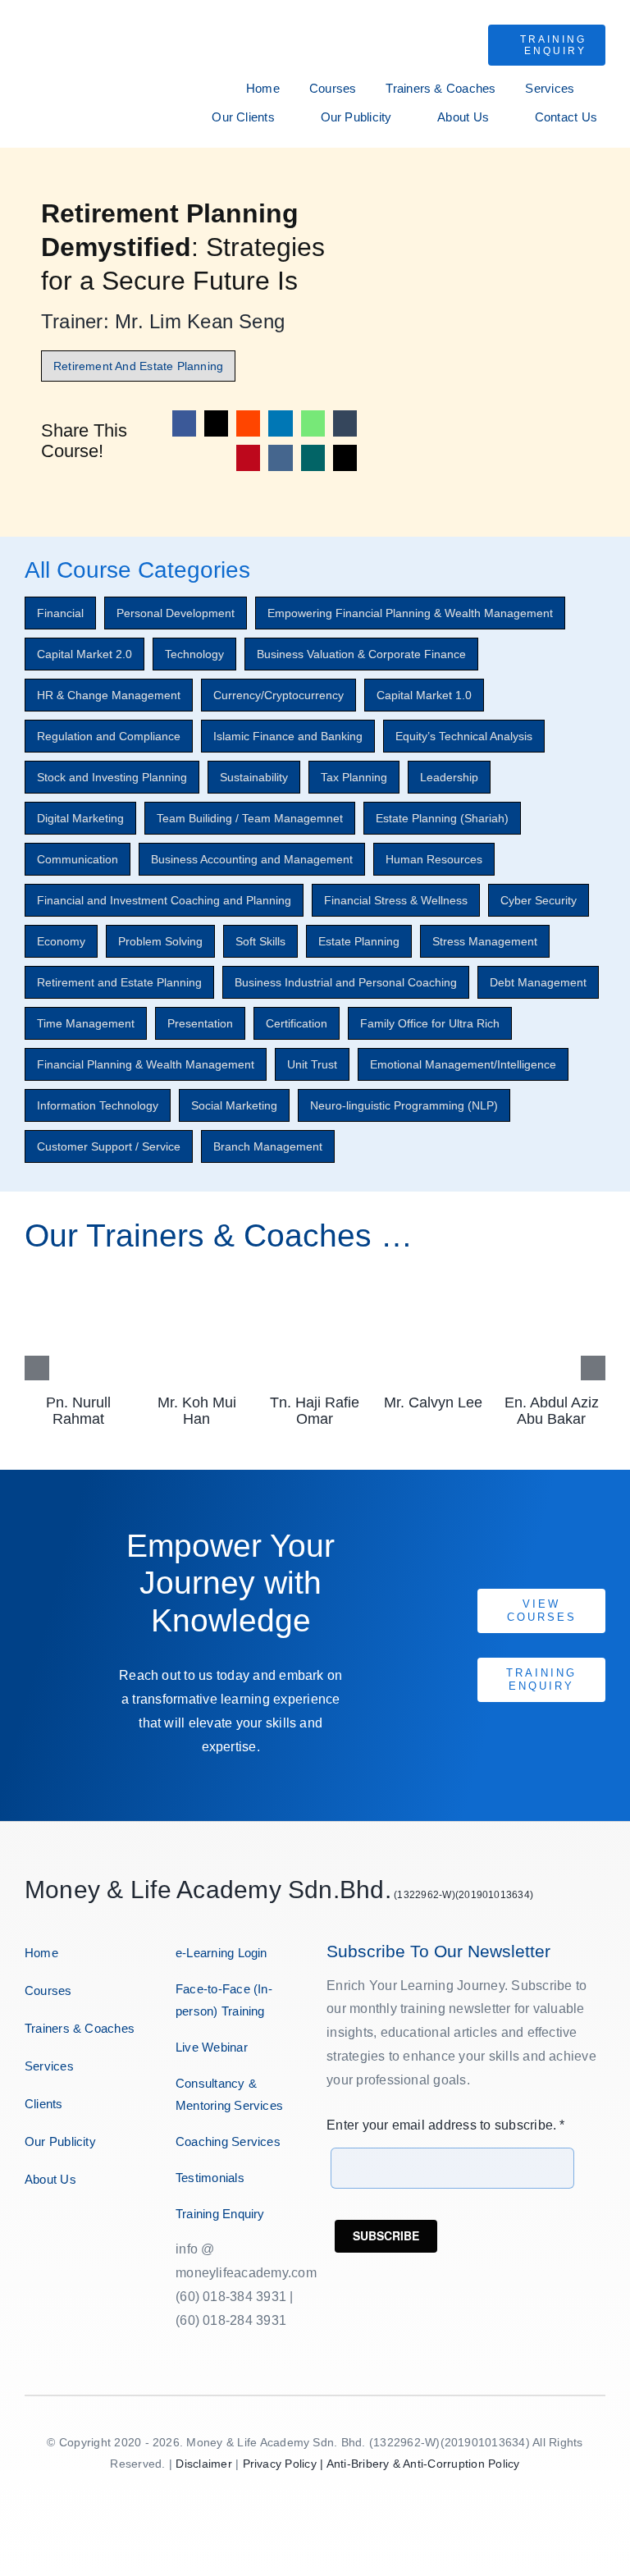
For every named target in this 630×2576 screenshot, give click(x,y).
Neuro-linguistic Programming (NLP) (404, 1105)
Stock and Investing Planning (112, 777)
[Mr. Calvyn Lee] (434, 1281)
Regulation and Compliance (109, 736)
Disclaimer (203, 2464)
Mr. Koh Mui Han (197, 1411)
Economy (61, 941)
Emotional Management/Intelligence (463, 1064)
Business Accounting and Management (252, 859)
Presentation (200, 1023)
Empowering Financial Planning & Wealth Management (410, 613)
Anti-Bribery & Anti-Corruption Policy (423, 2464)
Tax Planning (354, 777)
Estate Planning (359, 941)
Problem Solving (160, 941)
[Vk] (280, 458)
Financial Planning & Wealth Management (146, 1064)
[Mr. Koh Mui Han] (196, 1281)
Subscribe (386, 2235)
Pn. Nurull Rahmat (78, 1411)
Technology (194, 654)
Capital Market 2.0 (84, 654)
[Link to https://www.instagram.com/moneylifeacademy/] (42, 2231)
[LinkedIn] (280, 423)
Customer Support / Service (109, 1146)
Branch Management (268, 1146)
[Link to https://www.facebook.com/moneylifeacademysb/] (27, 2231)
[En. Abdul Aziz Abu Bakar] (552, 1281)
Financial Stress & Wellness (396, 900)
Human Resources (434, 859)
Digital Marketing (80, 818)
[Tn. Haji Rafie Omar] (315, 1281)
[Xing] (313, 458)
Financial (60, 613)
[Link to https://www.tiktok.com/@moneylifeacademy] (91, 2231)
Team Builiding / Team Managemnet (250, 818)
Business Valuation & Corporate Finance (361, 654)
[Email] (345, 458)
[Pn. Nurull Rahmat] (78, 1281)
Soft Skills (260, 941)
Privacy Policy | (285, 2464)
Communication (78, 859)
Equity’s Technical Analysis (464, 736)
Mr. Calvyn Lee (433, 1402)
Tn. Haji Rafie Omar (315, 1411)
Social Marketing (234, 1105)
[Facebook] (184, 423)
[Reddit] (248, 423)
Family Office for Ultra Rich (430, 1023)
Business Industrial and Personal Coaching (346, 982)
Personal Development (176, 613)
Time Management (86, 1023)
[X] (216, 423)
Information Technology (98, 1105)
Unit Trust (312, 1064)
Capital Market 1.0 (424, 695)
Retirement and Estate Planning (119, 982)
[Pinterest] (248, 458)
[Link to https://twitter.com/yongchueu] (59, 2231)
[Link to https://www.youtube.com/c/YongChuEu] (74, 2231)
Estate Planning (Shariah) (442, 818)
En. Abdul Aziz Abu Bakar (552, 1411)
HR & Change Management (109, 695)
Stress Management (485, 941)
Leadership (449, 777)
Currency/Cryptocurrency (278, 695)
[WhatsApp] (313, 423)
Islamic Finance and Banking (288, 736)
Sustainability (254, 777)
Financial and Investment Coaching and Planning (164, 900)
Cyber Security (539, 900)
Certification (297, 1023)
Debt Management (538, 982)
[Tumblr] (345, 423)
